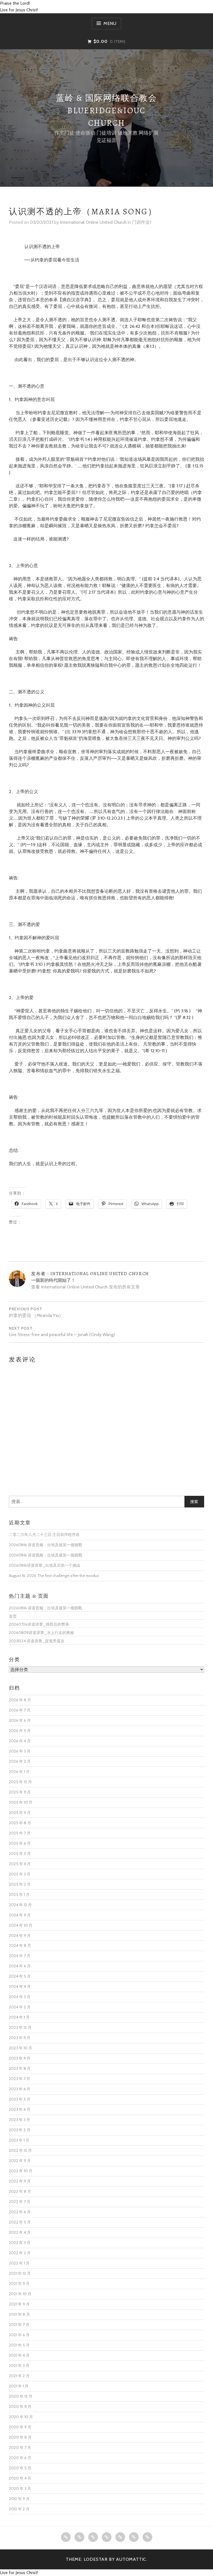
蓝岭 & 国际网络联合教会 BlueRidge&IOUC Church (106, 110)
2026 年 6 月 (20, 1720)
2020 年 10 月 (21, 2417)
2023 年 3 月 (20, 2120)
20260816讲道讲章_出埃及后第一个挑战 (45, 1565)
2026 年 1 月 (19, 1772)
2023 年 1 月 (19, 2140)
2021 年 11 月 (19, 2284)
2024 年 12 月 (20, 1905)
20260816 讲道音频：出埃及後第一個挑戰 (45, 1545)
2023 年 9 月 (20, 2058)
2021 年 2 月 (19, 2376)
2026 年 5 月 (20, 1731)
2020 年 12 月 (21, 2396)
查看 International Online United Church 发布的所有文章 (85, 1287)
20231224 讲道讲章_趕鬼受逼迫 (37, 1641)
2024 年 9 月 (20, 1936)
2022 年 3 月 (20, 2243)
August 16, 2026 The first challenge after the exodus (54, 1576)
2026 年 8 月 (20, 1700)
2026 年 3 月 (20, 1751)
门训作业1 (142, 222)
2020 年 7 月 (20, 2448)
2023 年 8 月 (20, 2068)
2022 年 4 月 (20, 2232)
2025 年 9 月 (20, 1813)
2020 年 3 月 (20, 2488)
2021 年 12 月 (20, 2273)
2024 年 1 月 (19, 2017)
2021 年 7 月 (19, 2325)
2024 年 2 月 (20, 2007)
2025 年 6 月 (20, 1843)
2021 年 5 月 (19, 2345)
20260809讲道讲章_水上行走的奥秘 (41, 1633)
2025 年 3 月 (20, 1874)
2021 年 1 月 (19, 2386)
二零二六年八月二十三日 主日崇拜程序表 (44, 1535)
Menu (110, 23)
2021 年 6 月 (19, 2335)
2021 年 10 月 (20, 2294)
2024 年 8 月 (20, 1945)
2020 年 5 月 (20, 2468)
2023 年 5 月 (20, 2099)
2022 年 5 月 (20, 2222)
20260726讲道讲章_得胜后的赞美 (39, 1624)
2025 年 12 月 (20, 1782)
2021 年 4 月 (19, 2355)
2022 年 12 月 (20, 2150)
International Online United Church (93, 222)
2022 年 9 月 (20, 2181)
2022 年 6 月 (20, 2212)
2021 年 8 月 (19, 2314)
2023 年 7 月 (20, 2079)
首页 (13, 1616)
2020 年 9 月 (20, 2427)
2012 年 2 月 (19, 2509)
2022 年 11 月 (20, 2161)
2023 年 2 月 (20, 2130)
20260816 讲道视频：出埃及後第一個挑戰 (45, 1555)
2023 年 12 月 (20, 2027)
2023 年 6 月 (20, 2089)
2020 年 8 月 (20, 2437)
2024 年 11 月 (20, 1915)
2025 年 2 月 (20, 1884)
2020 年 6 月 (20, 2458)
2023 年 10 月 (21, 2048)
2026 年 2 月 (20, 1761)
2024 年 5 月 (20, 1976)
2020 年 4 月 (20, 2478)
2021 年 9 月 (19, 2304)
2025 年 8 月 (20, 1823)
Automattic (131, 2559)
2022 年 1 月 (19, 2263)
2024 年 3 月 (20, 1997)
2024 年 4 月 (20, 1986)
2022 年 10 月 (21, 2171)
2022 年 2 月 (20, 2253)
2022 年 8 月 (20, 2191)
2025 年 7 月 (20, 1833)
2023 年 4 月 (20, 2109)
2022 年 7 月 (20, 2202)
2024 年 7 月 (20, 1956)
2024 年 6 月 (20, 1966)
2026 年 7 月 (20, 1710)
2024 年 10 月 (21, 1925)
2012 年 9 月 (19, 2499)
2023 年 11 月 (20, 2038)
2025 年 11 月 (20, 1792)
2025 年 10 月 (21, 1802)
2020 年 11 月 (20, 2407)
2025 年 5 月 (20, 1854)
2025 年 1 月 (19, 1895)
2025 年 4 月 (20, 1864)
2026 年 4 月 (20, 1741)
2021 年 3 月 (19, 2366)
